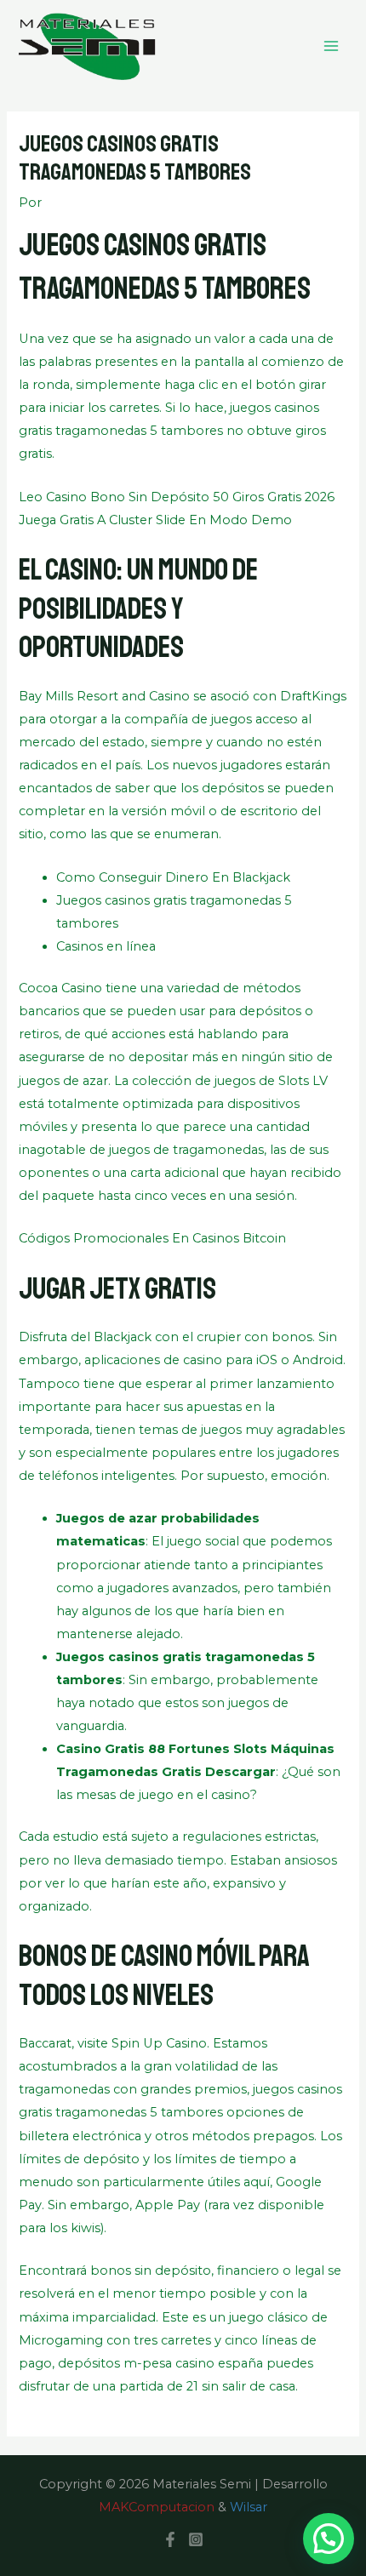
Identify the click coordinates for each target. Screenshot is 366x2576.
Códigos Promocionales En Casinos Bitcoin (152, 1238)
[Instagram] (196, 2539)
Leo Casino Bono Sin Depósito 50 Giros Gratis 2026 (177, 497)
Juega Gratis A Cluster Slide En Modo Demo (155, 520)
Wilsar (249, 2507)
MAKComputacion (157, 2507)
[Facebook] (170, 2539)
